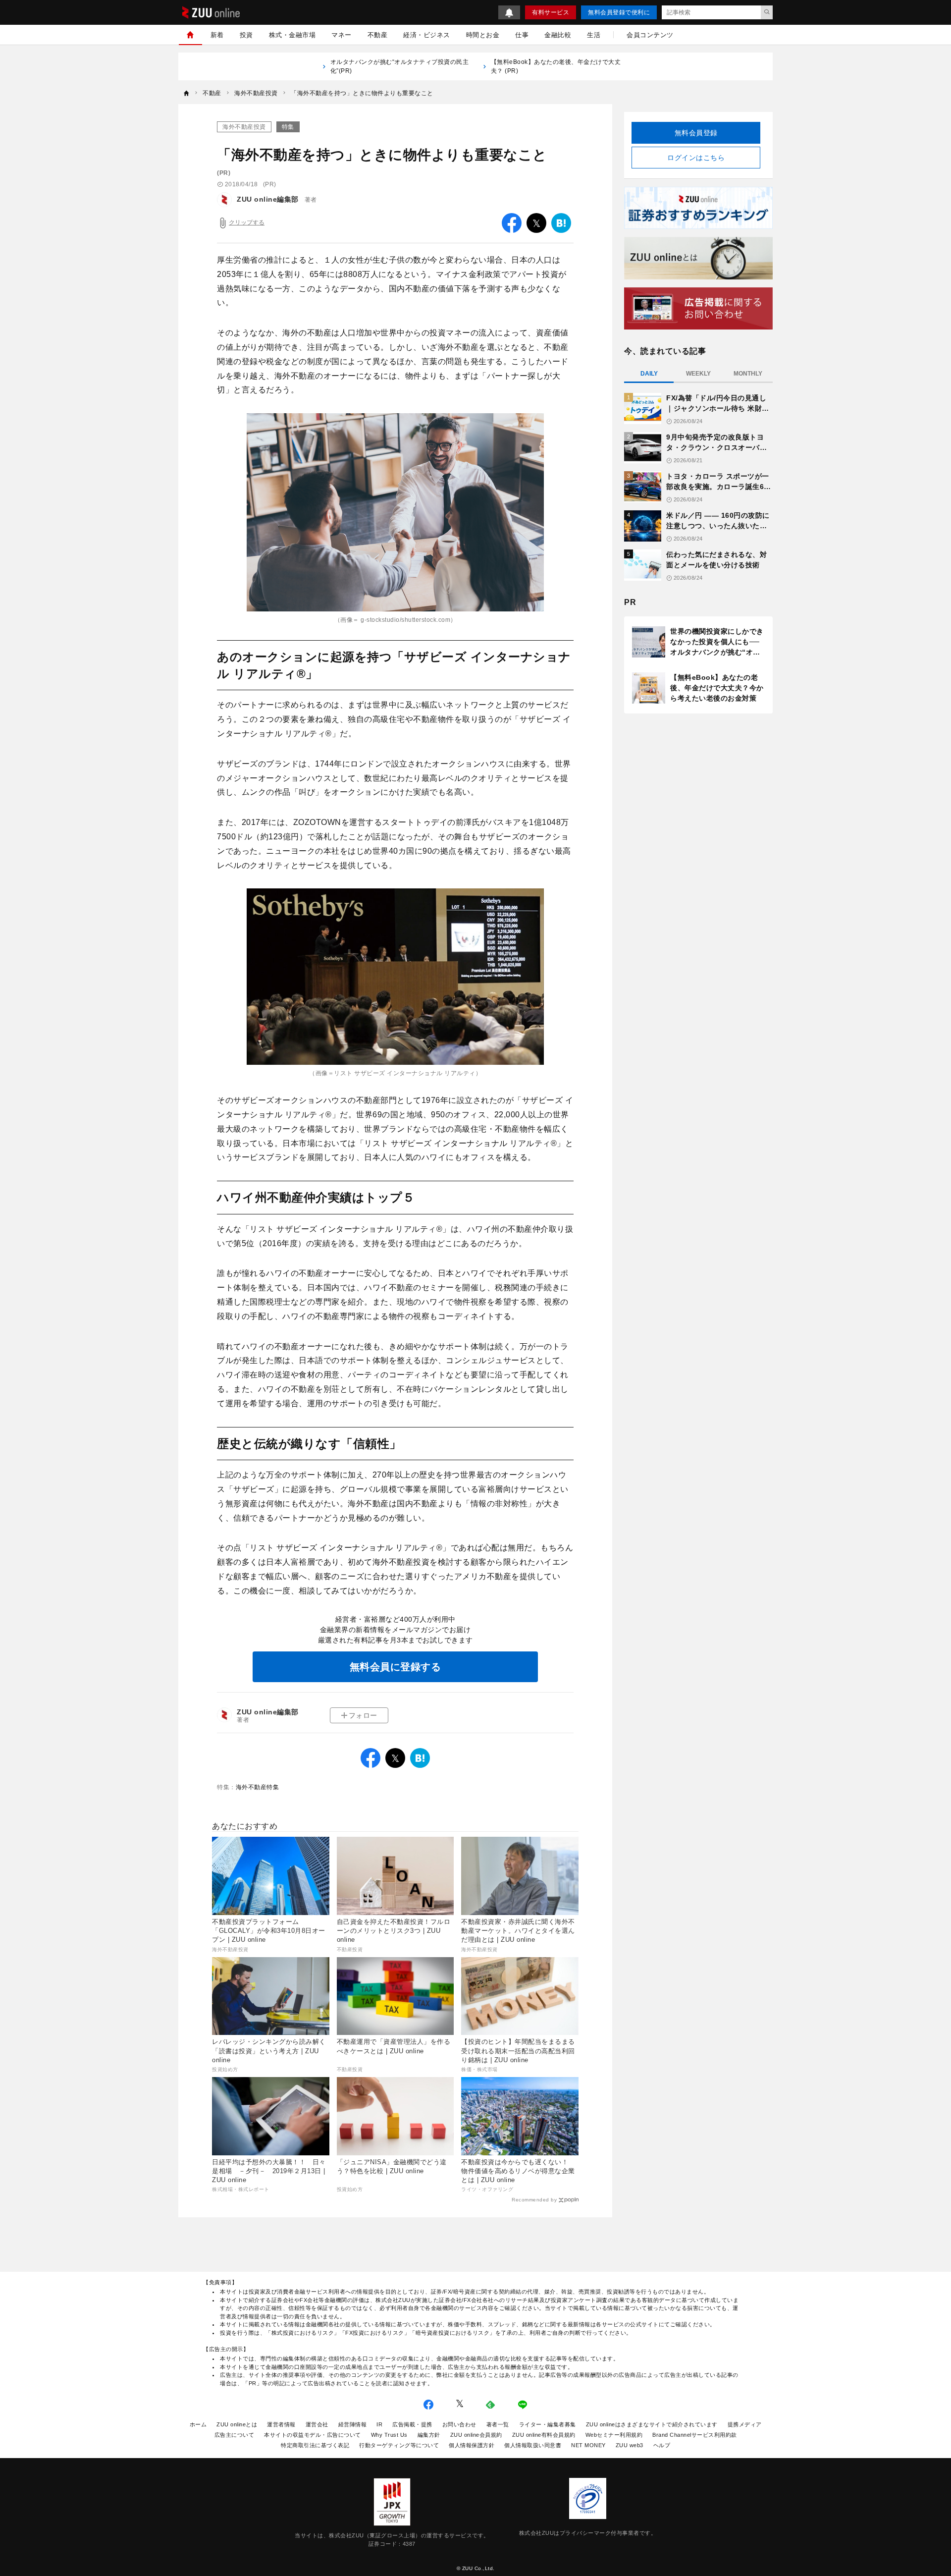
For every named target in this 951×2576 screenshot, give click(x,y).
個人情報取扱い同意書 (533, 2445)
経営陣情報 (353, 2424)
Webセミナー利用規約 (614, 2435)
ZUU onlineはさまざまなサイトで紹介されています (652, 2424)
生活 (594, 35)
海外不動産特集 (258, 1787)
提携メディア (745, 2424)
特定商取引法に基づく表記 (315, 2445)
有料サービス (551, 12)
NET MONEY (588, 2445)
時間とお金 (483, 35)
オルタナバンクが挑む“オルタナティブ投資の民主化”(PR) (400, 66)
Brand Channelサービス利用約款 (695, 2435)
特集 (288, 127)
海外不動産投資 (244, 127)
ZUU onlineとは (237, 2424)
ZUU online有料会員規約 (544, 2435)
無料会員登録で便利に (619, 12)
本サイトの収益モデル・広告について (313, 2435)
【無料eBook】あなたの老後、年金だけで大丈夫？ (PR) (556, 66)
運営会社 (317, 2424)
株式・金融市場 (292, 35)
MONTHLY (748, 374)
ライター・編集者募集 (548, 2424)
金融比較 (558, 35)
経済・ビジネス (427, 35)
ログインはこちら (696, 158)
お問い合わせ (459, 2424)
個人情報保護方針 (472, 2445)
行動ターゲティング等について (399, 2445)
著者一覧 (498, 2424)
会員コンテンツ (650, 35)
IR (379, 2424)
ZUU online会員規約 (476, 2435)
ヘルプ (662, 2445)
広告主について (235, 2435)
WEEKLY (698, 374)
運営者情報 (281, 2424)
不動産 (378, 35)
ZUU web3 (630, 2445)
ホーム (198, 2424)
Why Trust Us (389, 2435)
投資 (246, 35)
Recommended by (534, 2200)
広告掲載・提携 (412, 2424)
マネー (342, 35)
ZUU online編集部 (268, 199)
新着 (217, 35)
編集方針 (429, 2435)
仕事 (522, 35)
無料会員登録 (696, 133)
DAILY (649, 374)
